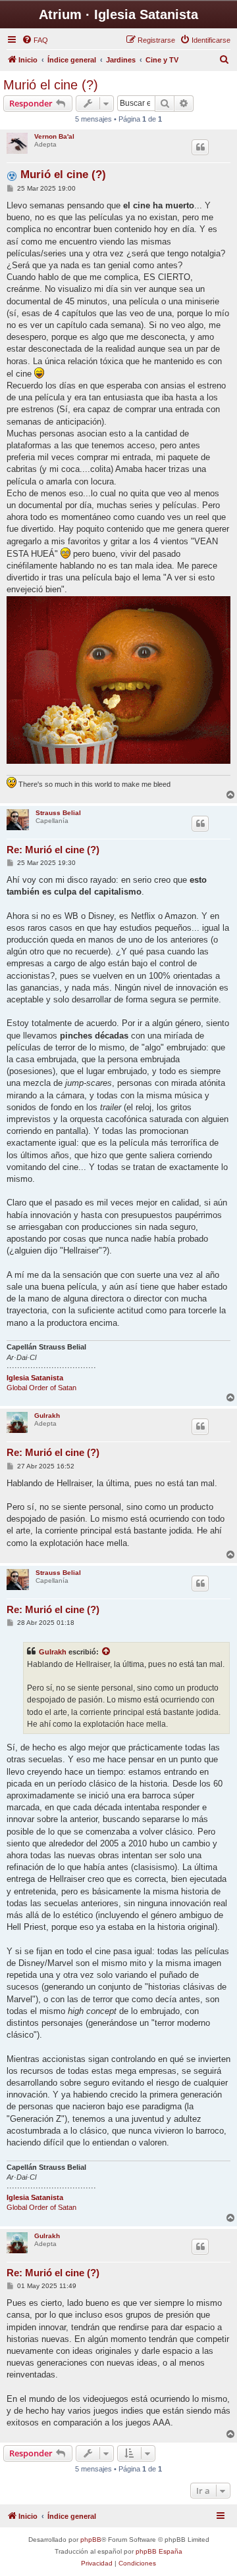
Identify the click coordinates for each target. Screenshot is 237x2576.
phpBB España (159, 2551)
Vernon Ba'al (54, 136)
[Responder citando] (200, 147)
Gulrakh (47, 1416)
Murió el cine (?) (51, 85)
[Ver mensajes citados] (107, 1652)
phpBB (91, 2540)
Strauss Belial (58, 813)
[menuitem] (35, 40)
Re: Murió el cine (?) (53, 850)
